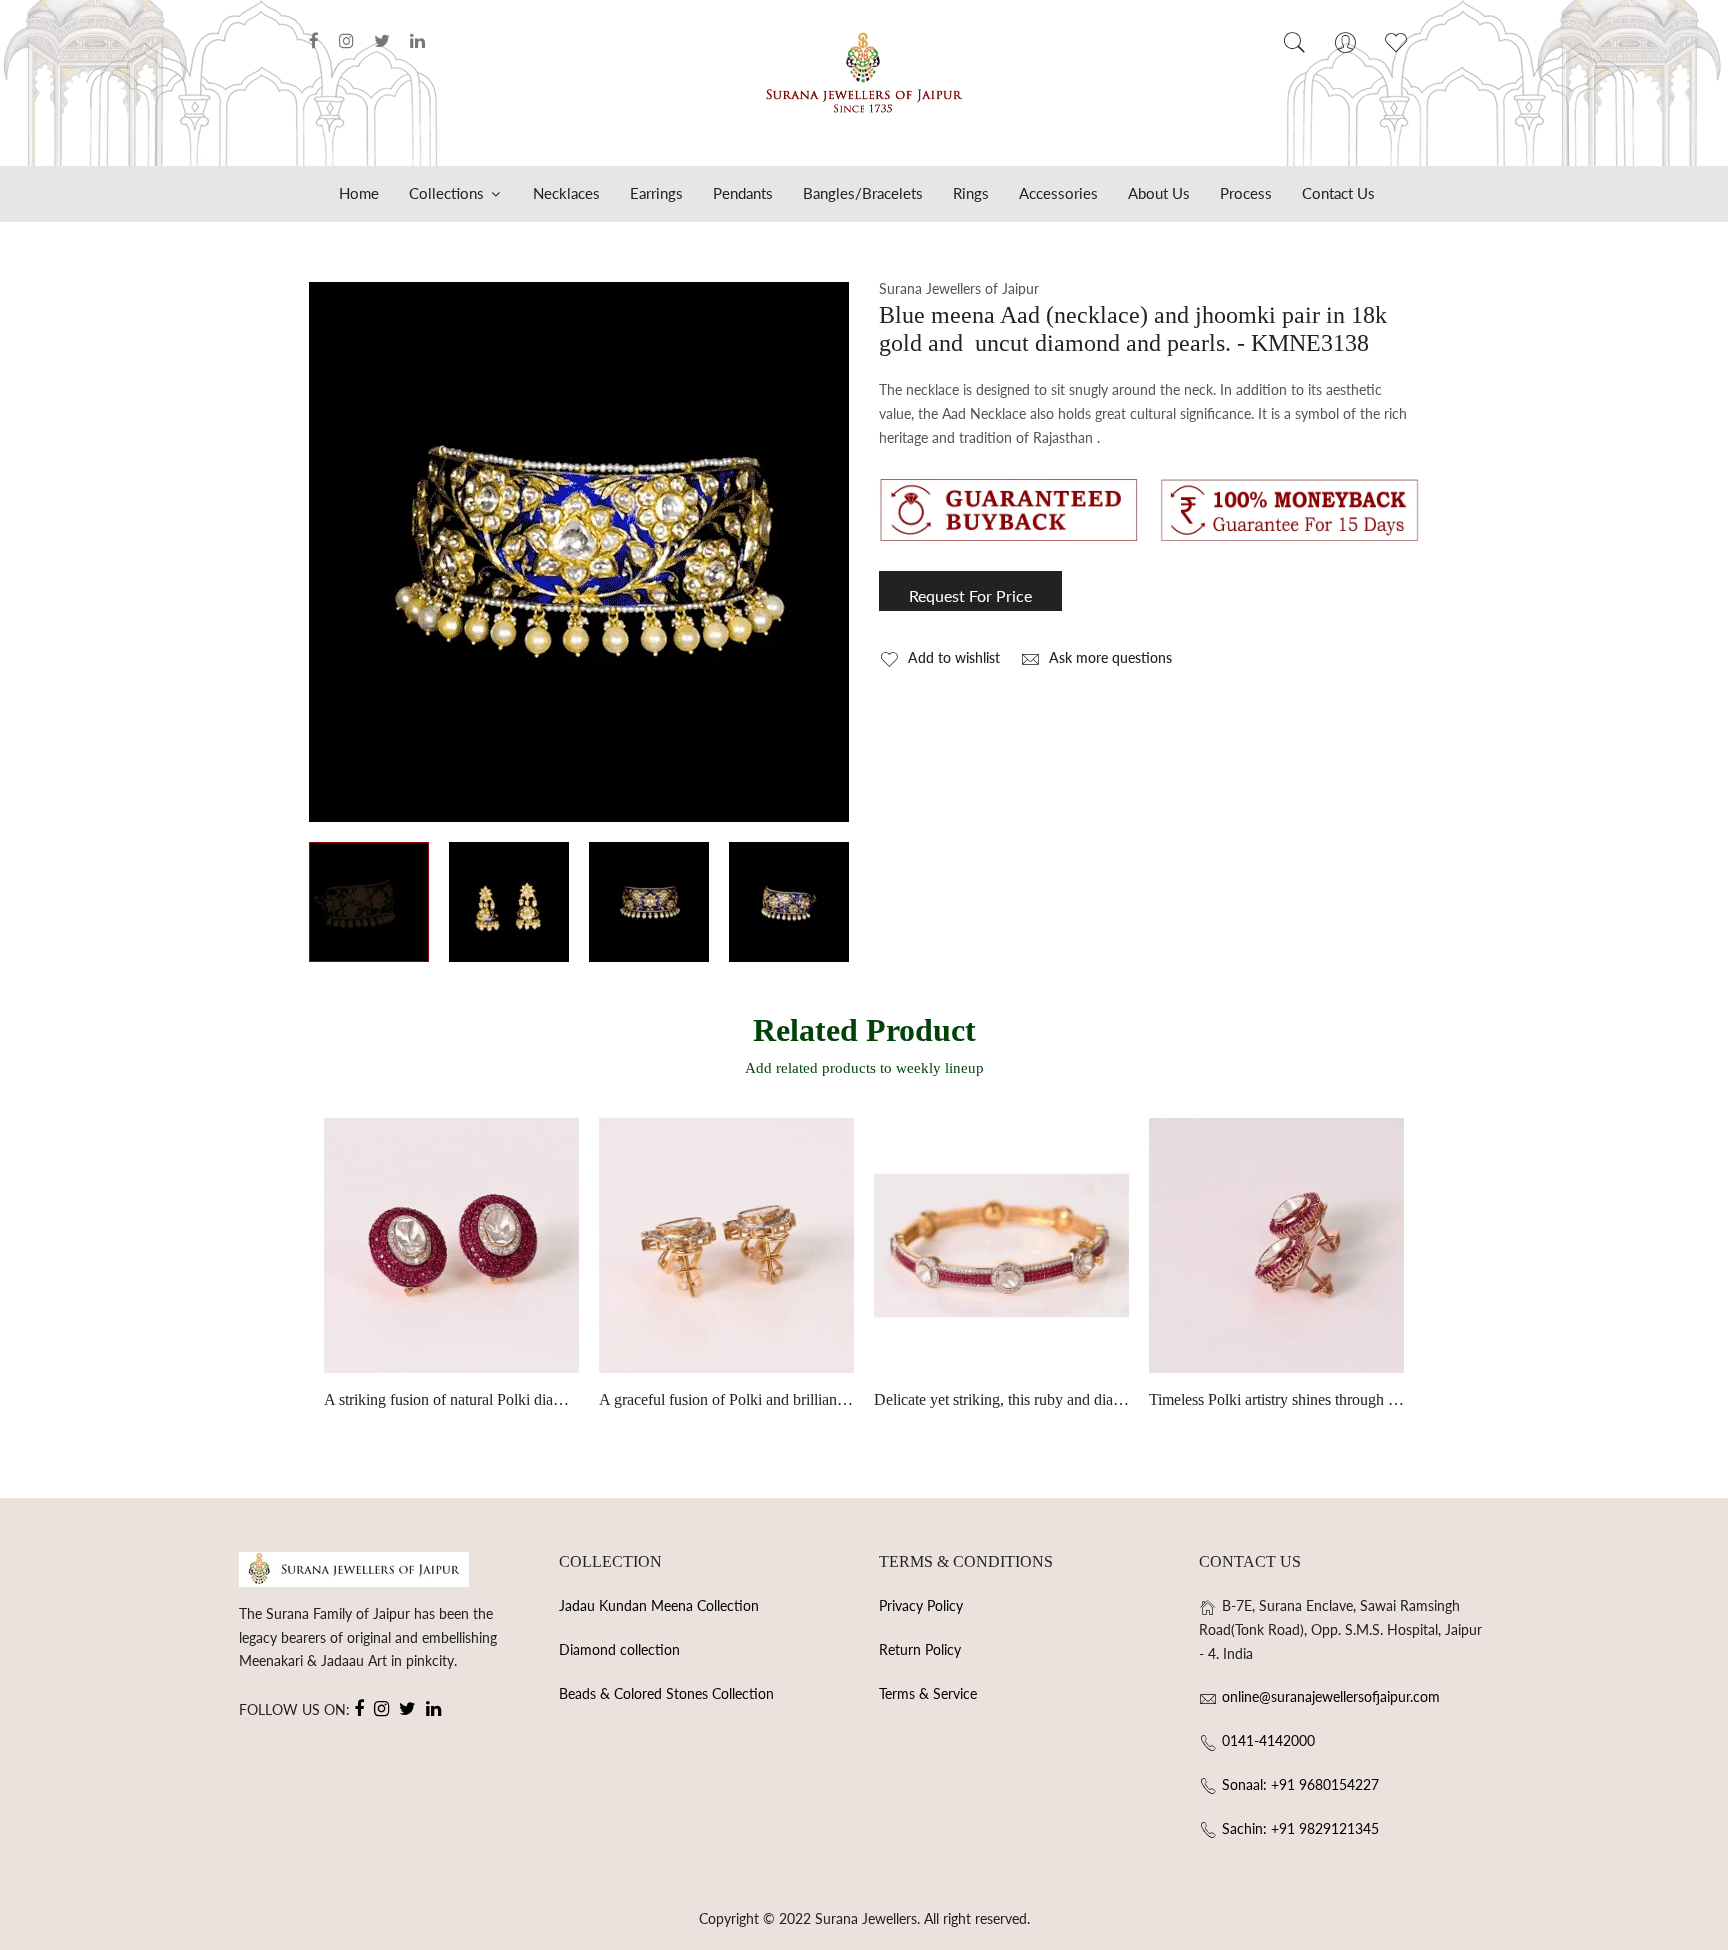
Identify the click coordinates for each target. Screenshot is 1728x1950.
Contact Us (1338, 193)
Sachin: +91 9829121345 (1300, 1828)
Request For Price (970, 595)
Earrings (656, 193)
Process (1246, 193)
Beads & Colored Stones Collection (666, 1693)
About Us (1159, 193)
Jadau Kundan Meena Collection (659, 1605)
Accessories (1058, 193)
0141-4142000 (1268, 1740)
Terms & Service (928, 1693)
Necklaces (566, 193)
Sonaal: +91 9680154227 (1300, 1784)
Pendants (743, 193)
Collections (448, 193)
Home (359, 193)
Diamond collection (619, 1649)
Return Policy (920, 1649)
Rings (971, 193)
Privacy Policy (921, 1605)
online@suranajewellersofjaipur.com (1331, 1696)
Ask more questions (1108, 657)
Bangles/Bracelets (863, 193)
